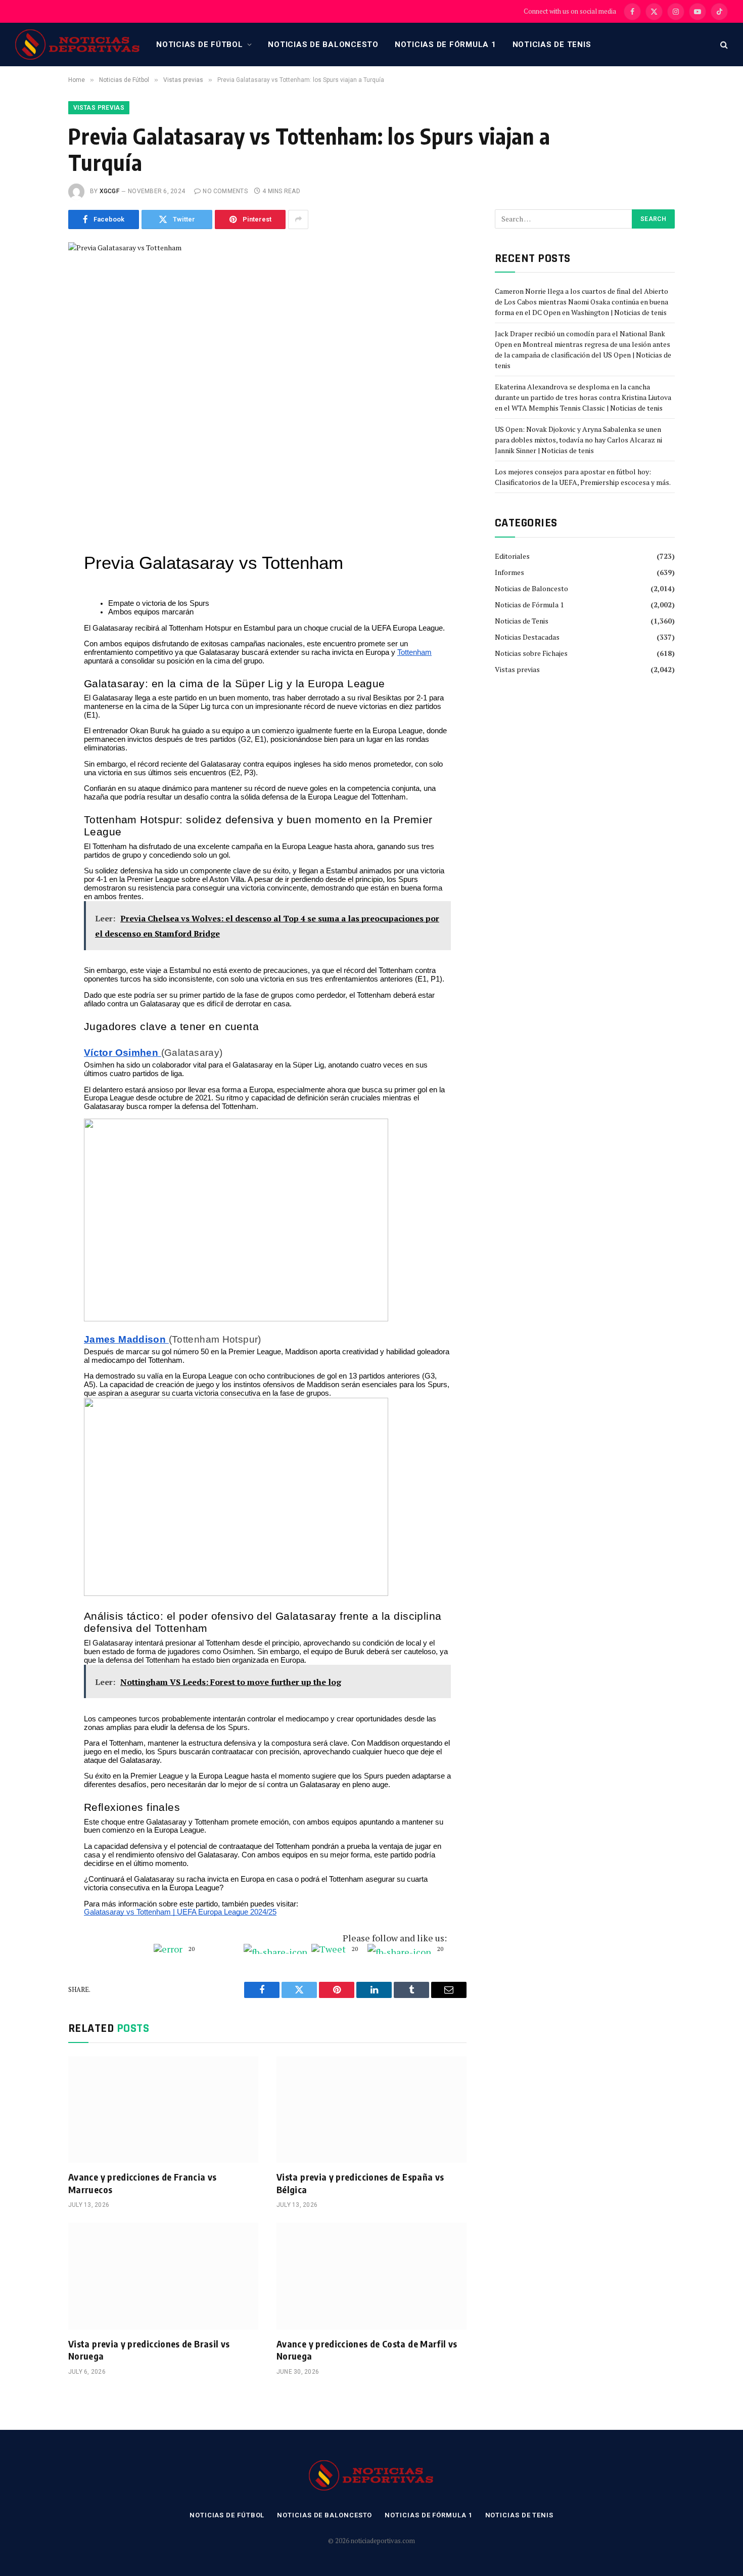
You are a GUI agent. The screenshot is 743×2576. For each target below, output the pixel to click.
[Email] (34, 645)
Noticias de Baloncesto (323, 45)
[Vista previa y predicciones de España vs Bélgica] (371, 2110)
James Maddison (126, 1339)
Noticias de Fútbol (200, 45)
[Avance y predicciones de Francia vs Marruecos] (163, 2110)
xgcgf (109, 191)
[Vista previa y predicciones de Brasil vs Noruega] (163, 2276)
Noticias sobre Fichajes (531, 653)
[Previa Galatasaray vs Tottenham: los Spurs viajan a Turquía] (267, 372)
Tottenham (414, 652)
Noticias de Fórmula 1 (446, 45)
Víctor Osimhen (123, 1053)
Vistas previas (99, 108)
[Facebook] (34, 554)
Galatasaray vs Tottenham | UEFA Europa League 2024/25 (180, 1912)
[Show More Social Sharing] (298, 219)
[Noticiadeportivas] (78, 45)
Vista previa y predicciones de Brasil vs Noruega (149, 2350)
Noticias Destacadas (527, 637)
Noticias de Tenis (552, 45)
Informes (509, 572)
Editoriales (512, 556)
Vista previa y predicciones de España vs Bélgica (360, 2183)
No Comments (225, 191)
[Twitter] (34, 576)
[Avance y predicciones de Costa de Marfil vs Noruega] (371, 2276)
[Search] (723, 45)
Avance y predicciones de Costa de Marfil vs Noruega (367, 2350)
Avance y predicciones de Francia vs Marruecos (143, 2183)
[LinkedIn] (34, 599)
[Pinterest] (34, 622)
